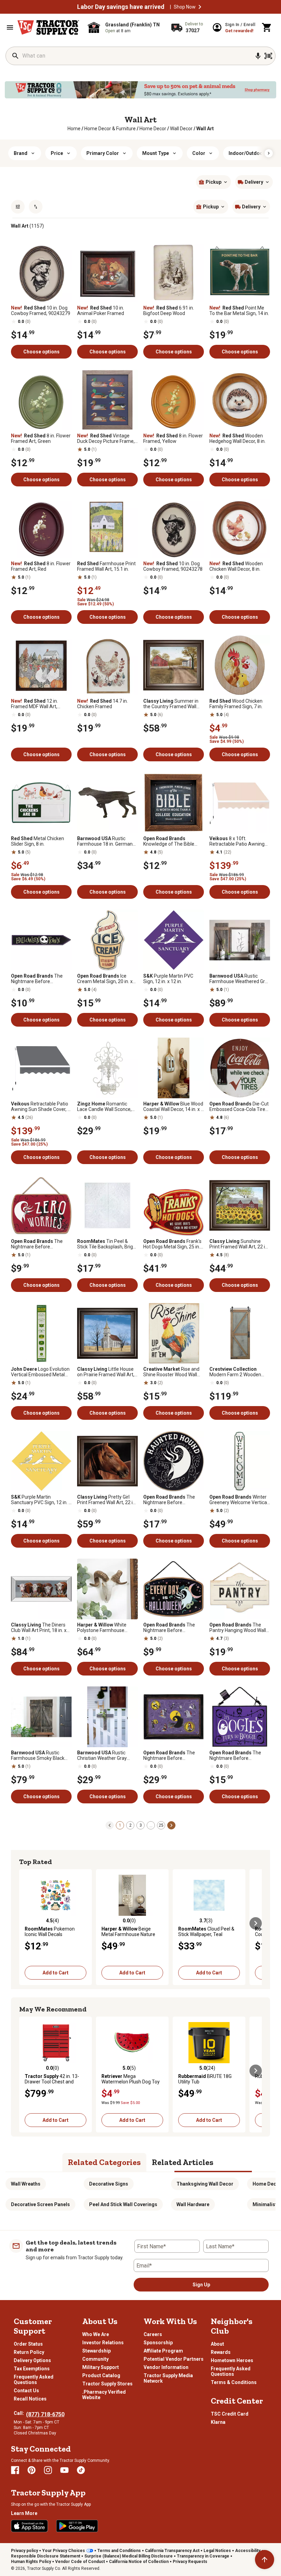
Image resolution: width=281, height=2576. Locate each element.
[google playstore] (77, 2526)
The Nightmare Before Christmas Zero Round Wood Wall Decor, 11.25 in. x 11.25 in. (173, 1500)
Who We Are (96, 2334)
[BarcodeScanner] (268, 56)
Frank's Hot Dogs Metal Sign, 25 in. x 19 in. (173, 1244)
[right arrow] (269, 153)
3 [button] (141, 1825)
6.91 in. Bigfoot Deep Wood (169, 311)
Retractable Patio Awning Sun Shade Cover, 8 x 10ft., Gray (41, 1106)
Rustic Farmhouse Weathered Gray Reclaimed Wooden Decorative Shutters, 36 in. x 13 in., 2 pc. (240, 979)
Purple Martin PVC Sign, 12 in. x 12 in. (168, 979)
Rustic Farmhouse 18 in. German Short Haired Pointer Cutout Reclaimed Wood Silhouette (107, 841)
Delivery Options (32, 2360)
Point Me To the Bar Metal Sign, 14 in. (239, 311)
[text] (205, 129)
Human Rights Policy (31, 2562)
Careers (153, 2334)
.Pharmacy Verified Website (104, 2395)
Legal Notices (217, 2551)
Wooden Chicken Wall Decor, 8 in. (236, 566)
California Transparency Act (172, 2551)
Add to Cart (56, 1973)
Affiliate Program (163, 2351)
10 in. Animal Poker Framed (101, 311)
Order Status (28, 2344)
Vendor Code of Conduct (80, 2562)
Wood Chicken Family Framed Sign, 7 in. (236, 704)
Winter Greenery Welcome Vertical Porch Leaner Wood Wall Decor (239, 1500)
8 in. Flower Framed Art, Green (41, 438)
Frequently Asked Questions (34, 2380)
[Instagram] (48, 2470)
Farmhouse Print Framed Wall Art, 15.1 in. (106, 566)
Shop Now (185, 7)
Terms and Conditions (119, 2551)
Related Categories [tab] (104, 2162)
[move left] (25, 1923)
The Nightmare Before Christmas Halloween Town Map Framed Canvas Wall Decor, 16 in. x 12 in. (173, 1755)
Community (95, 2359)
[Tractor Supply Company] (48, 27)
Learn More (24, 2513)
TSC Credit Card (230, 2414)
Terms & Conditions (234, 2382)
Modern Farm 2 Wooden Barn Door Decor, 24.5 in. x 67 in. (237, 1372)
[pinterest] (32, 2470)
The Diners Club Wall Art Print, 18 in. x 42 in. (39, 1628)
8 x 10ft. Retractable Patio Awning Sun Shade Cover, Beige (237, 841)
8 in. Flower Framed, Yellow (173, 438)
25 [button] (161, 1825)
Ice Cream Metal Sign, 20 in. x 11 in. (105, 979)
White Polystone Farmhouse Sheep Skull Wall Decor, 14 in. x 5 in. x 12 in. (105, 1628)
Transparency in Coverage (203, 2556)
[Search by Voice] (258, 56)
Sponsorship (158, 2343)
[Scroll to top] (265, 2560)
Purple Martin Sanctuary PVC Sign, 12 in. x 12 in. (41, 1500)
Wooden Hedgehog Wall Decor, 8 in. (237, 438)
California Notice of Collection (139, 2562)
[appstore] (29, 2526)
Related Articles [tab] (183, 2162)
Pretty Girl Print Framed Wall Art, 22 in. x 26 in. (107, 1500)
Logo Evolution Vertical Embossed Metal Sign (40, 1372)
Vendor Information (166, 2367)
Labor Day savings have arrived (121, 7)
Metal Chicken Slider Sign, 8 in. (38, 841)
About (217, 2344)
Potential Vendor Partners (174, 2359)
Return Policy (29, 2352)
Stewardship (96, 2351)
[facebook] (15, 2470)
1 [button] (120, 1825)
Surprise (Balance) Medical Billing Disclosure (129, 2556)
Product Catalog (101, 2375)
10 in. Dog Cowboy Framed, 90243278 (173, 566)
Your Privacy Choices (64, 2551)
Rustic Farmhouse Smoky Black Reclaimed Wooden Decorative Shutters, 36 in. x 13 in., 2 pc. (41, 1755)
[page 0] (110, 1825)
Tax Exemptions (32, 2369)
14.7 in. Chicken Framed (102, 704)
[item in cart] (267, 27)
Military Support (101, 2367)
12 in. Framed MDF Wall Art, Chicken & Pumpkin (34, 704)
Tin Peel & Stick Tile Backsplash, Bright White (107, 1244)
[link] (74, 129)
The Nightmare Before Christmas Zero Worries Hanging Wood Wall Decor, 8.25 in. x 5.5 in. (39, 1244)
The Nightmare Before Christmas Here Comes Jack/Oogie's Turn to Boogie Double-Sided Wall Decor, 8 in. (240, 1755)
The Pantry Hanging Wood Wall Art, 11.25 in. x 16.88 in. (238, 1628)
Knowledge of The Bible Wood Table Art (169, 841)
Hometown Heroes (232, 2360)
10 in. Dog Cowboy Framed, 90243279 (41, 311)
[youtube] (64, 2470)
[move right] (256, 1923)
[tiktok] (81, 2470)
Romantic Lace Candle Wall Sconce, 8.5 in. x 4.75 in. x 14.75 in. (104, 1106)
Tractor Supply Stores (107, 2384)
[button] (200, 7)
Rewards (221, 2352)
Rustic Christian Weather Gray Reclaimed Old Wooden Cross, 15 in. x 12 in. (102, 1755)
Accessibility (248, 2551)
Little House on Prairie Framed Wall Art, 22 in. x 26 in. (106, 1372)
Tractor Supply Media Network (168, 2378)
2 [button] (130, 1825)
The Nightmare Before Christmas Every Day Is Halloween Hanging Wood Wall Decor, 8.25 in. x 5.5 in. (171, 1628)
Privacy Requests (190, 2562)
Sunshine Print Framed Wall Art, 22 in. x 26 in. (239, 1244)
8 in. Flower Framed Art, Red (41, 566)
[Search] (15, 56)
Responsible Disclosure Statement (46, 2556)
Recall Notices (30, 2399)
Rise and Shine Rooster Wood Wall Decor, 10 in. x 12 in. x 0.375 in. (172, 1372)
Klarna (218, 2422)
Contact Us (26, 2391)
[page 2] (171, 1825)
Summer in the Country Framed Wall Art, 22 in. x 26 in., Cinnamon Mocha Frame (173, 704)
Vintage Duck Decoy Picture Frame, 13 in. (106, 438)
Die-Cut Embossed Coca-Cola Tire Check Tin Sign (239, 1106)
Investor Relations (103, 2343)
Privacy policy (25, 2551)
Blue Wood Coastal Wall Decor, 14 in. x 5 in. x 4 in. (173, 1106)
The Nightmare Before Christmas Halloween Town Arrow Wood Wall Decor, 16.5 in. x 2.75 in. (40, 979)
